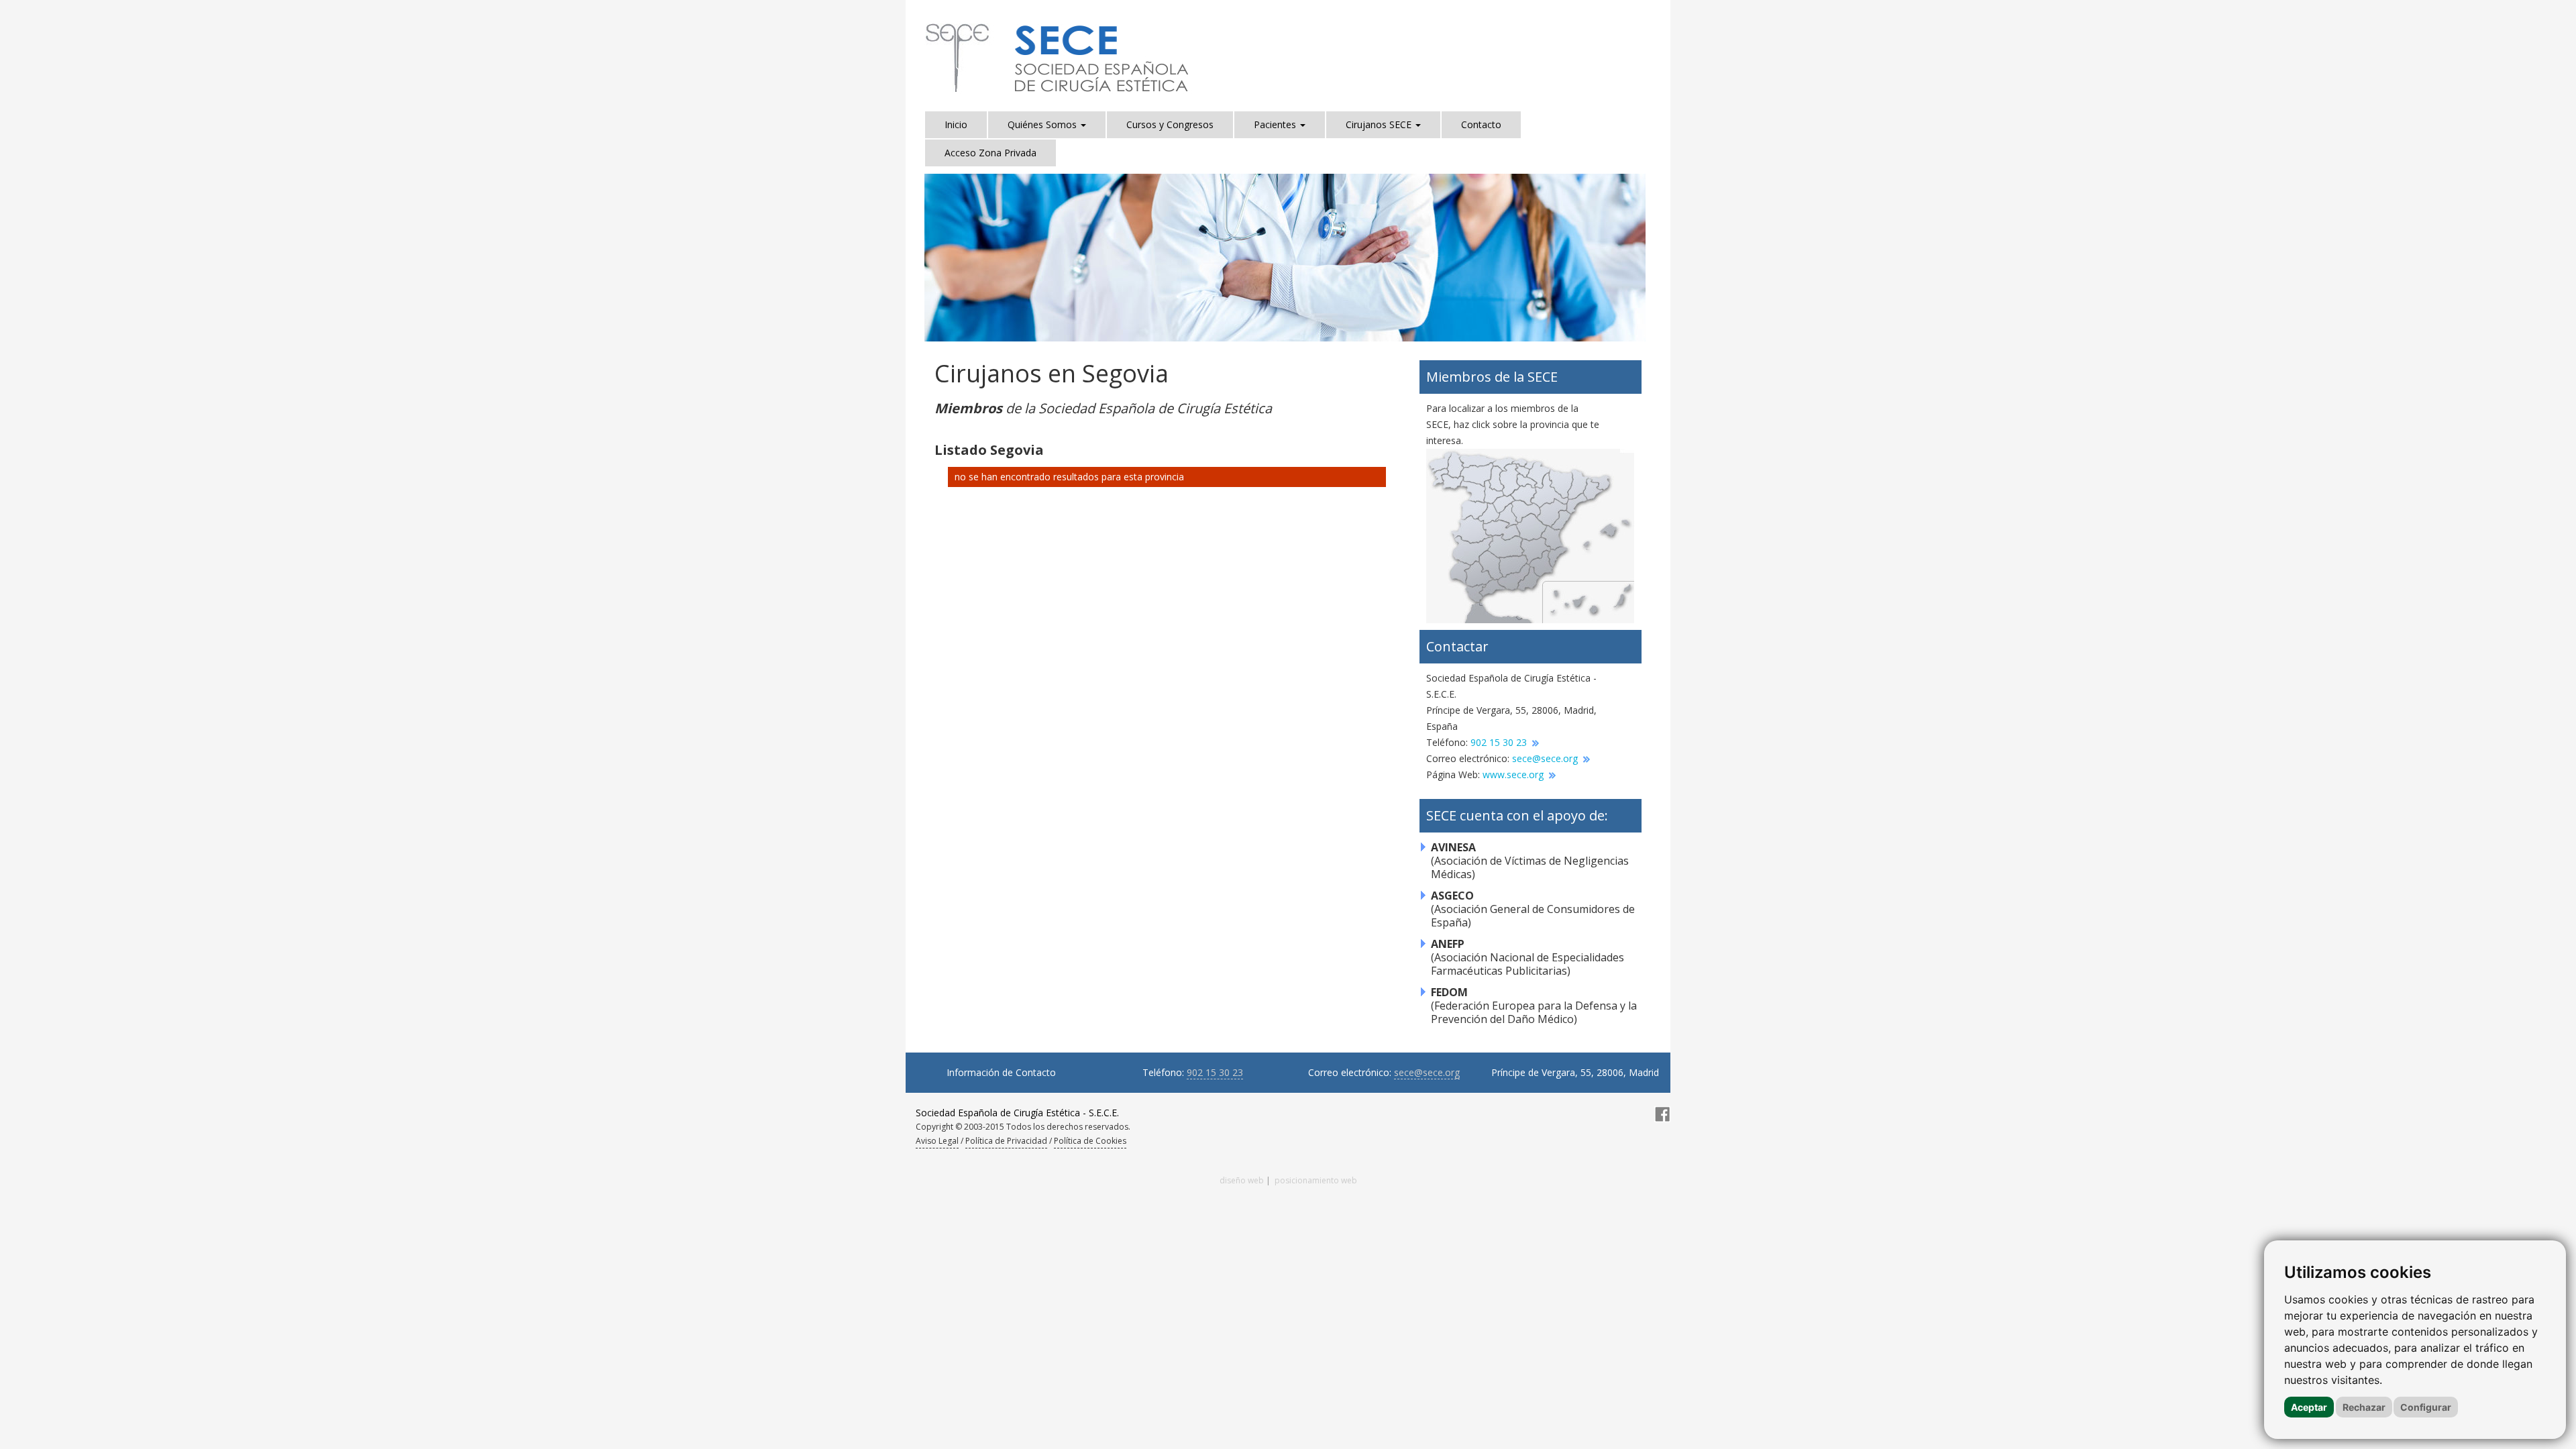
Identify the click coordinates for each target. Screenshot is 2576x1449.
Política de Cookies (1090, 1141)
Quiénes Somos (1043, 124)
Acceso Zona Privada (990, 153)
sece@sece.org (1546, 758)
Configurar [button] (2426, 1407)
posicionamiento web (1316, 1180)
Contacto (1481, 124)
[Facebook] (1662, 1113)
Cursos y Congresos (1170, 124)
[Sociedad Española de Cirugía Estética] (1059, 58)
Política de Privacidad (1006, 1141)
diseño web (1242, 1180)
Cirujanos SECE (1380, 124)
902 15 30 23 (1500, 742)
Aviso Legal (937, 1141)
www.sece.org (1514, 774)
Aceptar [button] (2309, 1407)
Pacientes (1276, 124)
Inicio (956, 124)
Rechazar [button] (2364, 1407)
